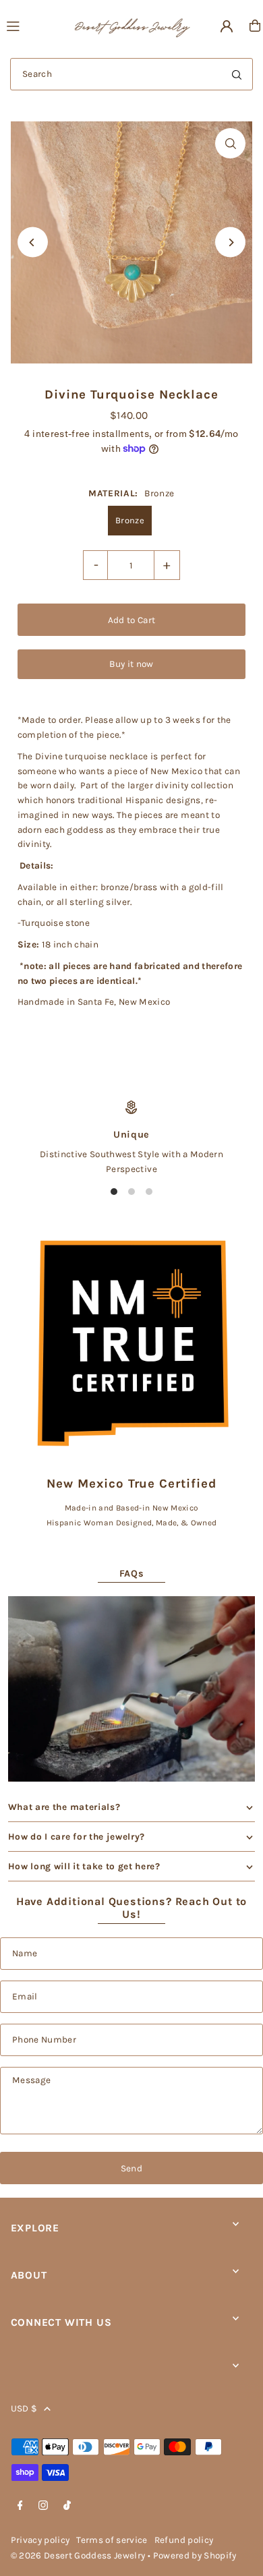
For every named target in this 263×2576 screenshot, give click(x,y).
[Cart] (255, 26)
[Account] (227, 26)
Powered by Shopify (195, 2555)
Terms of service (112, 2540)
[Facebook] (20, 2506)
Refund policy (184, 2540)
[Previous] (33, 242)
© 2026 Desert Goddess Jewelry (78, 2555)
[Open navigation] (33, 25)
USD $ (24, 2408)
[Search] (237, 74)
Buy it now (131, 664)
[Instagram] (43, 2506)
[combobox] (131, 74)
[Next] (230, 242)
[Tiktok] (67, 2506)
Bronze (130, 520)
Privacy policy (40, 2540)
